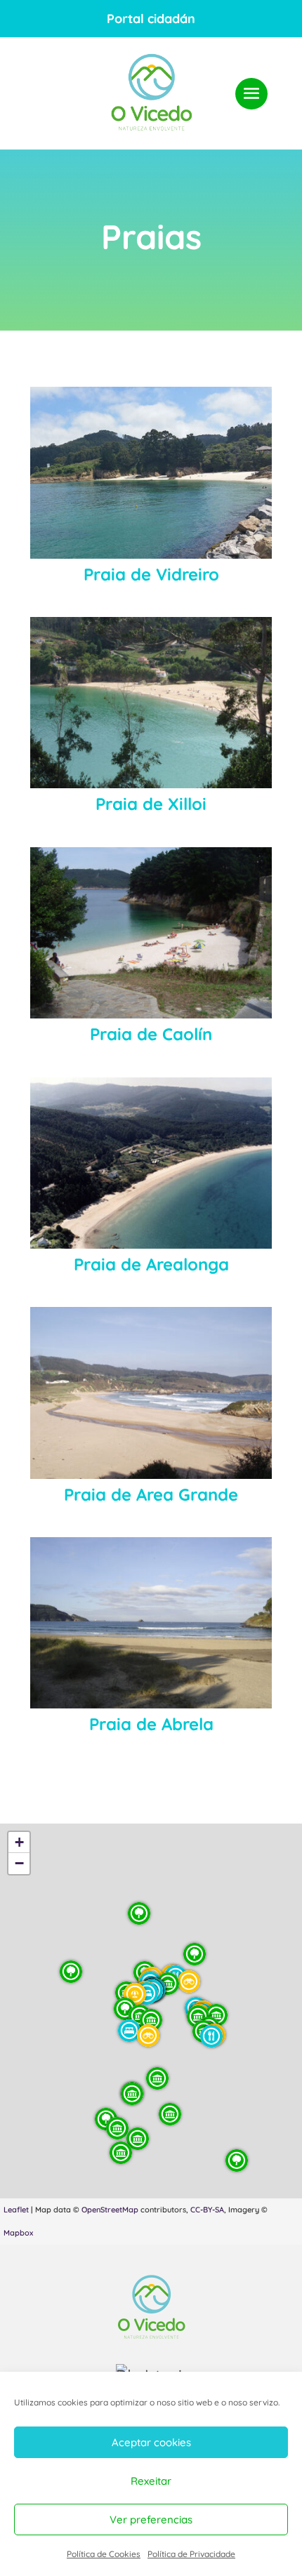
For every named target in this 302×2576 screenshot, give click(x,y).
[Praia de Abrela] (151, 1623)
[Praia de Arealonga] (151, 1163)
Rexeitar (151, 2481)
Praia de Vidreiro (151, 574)
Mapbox (18, 2233)
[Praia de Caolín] (151, 933)
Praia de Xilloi (151, 804)
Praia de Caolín (151, 1034)
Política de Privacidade (191, 2554)
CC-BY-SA (207, 2210)
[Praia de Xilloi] (151, 703)
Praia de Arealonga (151, 1264)
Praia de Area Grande (151, 1494)
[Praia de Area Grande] (151, 1393)
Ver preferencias (151, 2519)
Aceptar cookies (151, 2442)
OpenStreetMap (110, 2210)
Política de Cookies (104, 2554)
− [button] (19, 1863)
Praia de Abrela (151, 1724)
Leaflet (16, 2210)
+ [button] (19, 1842)
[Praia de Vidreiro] (151, 472)
